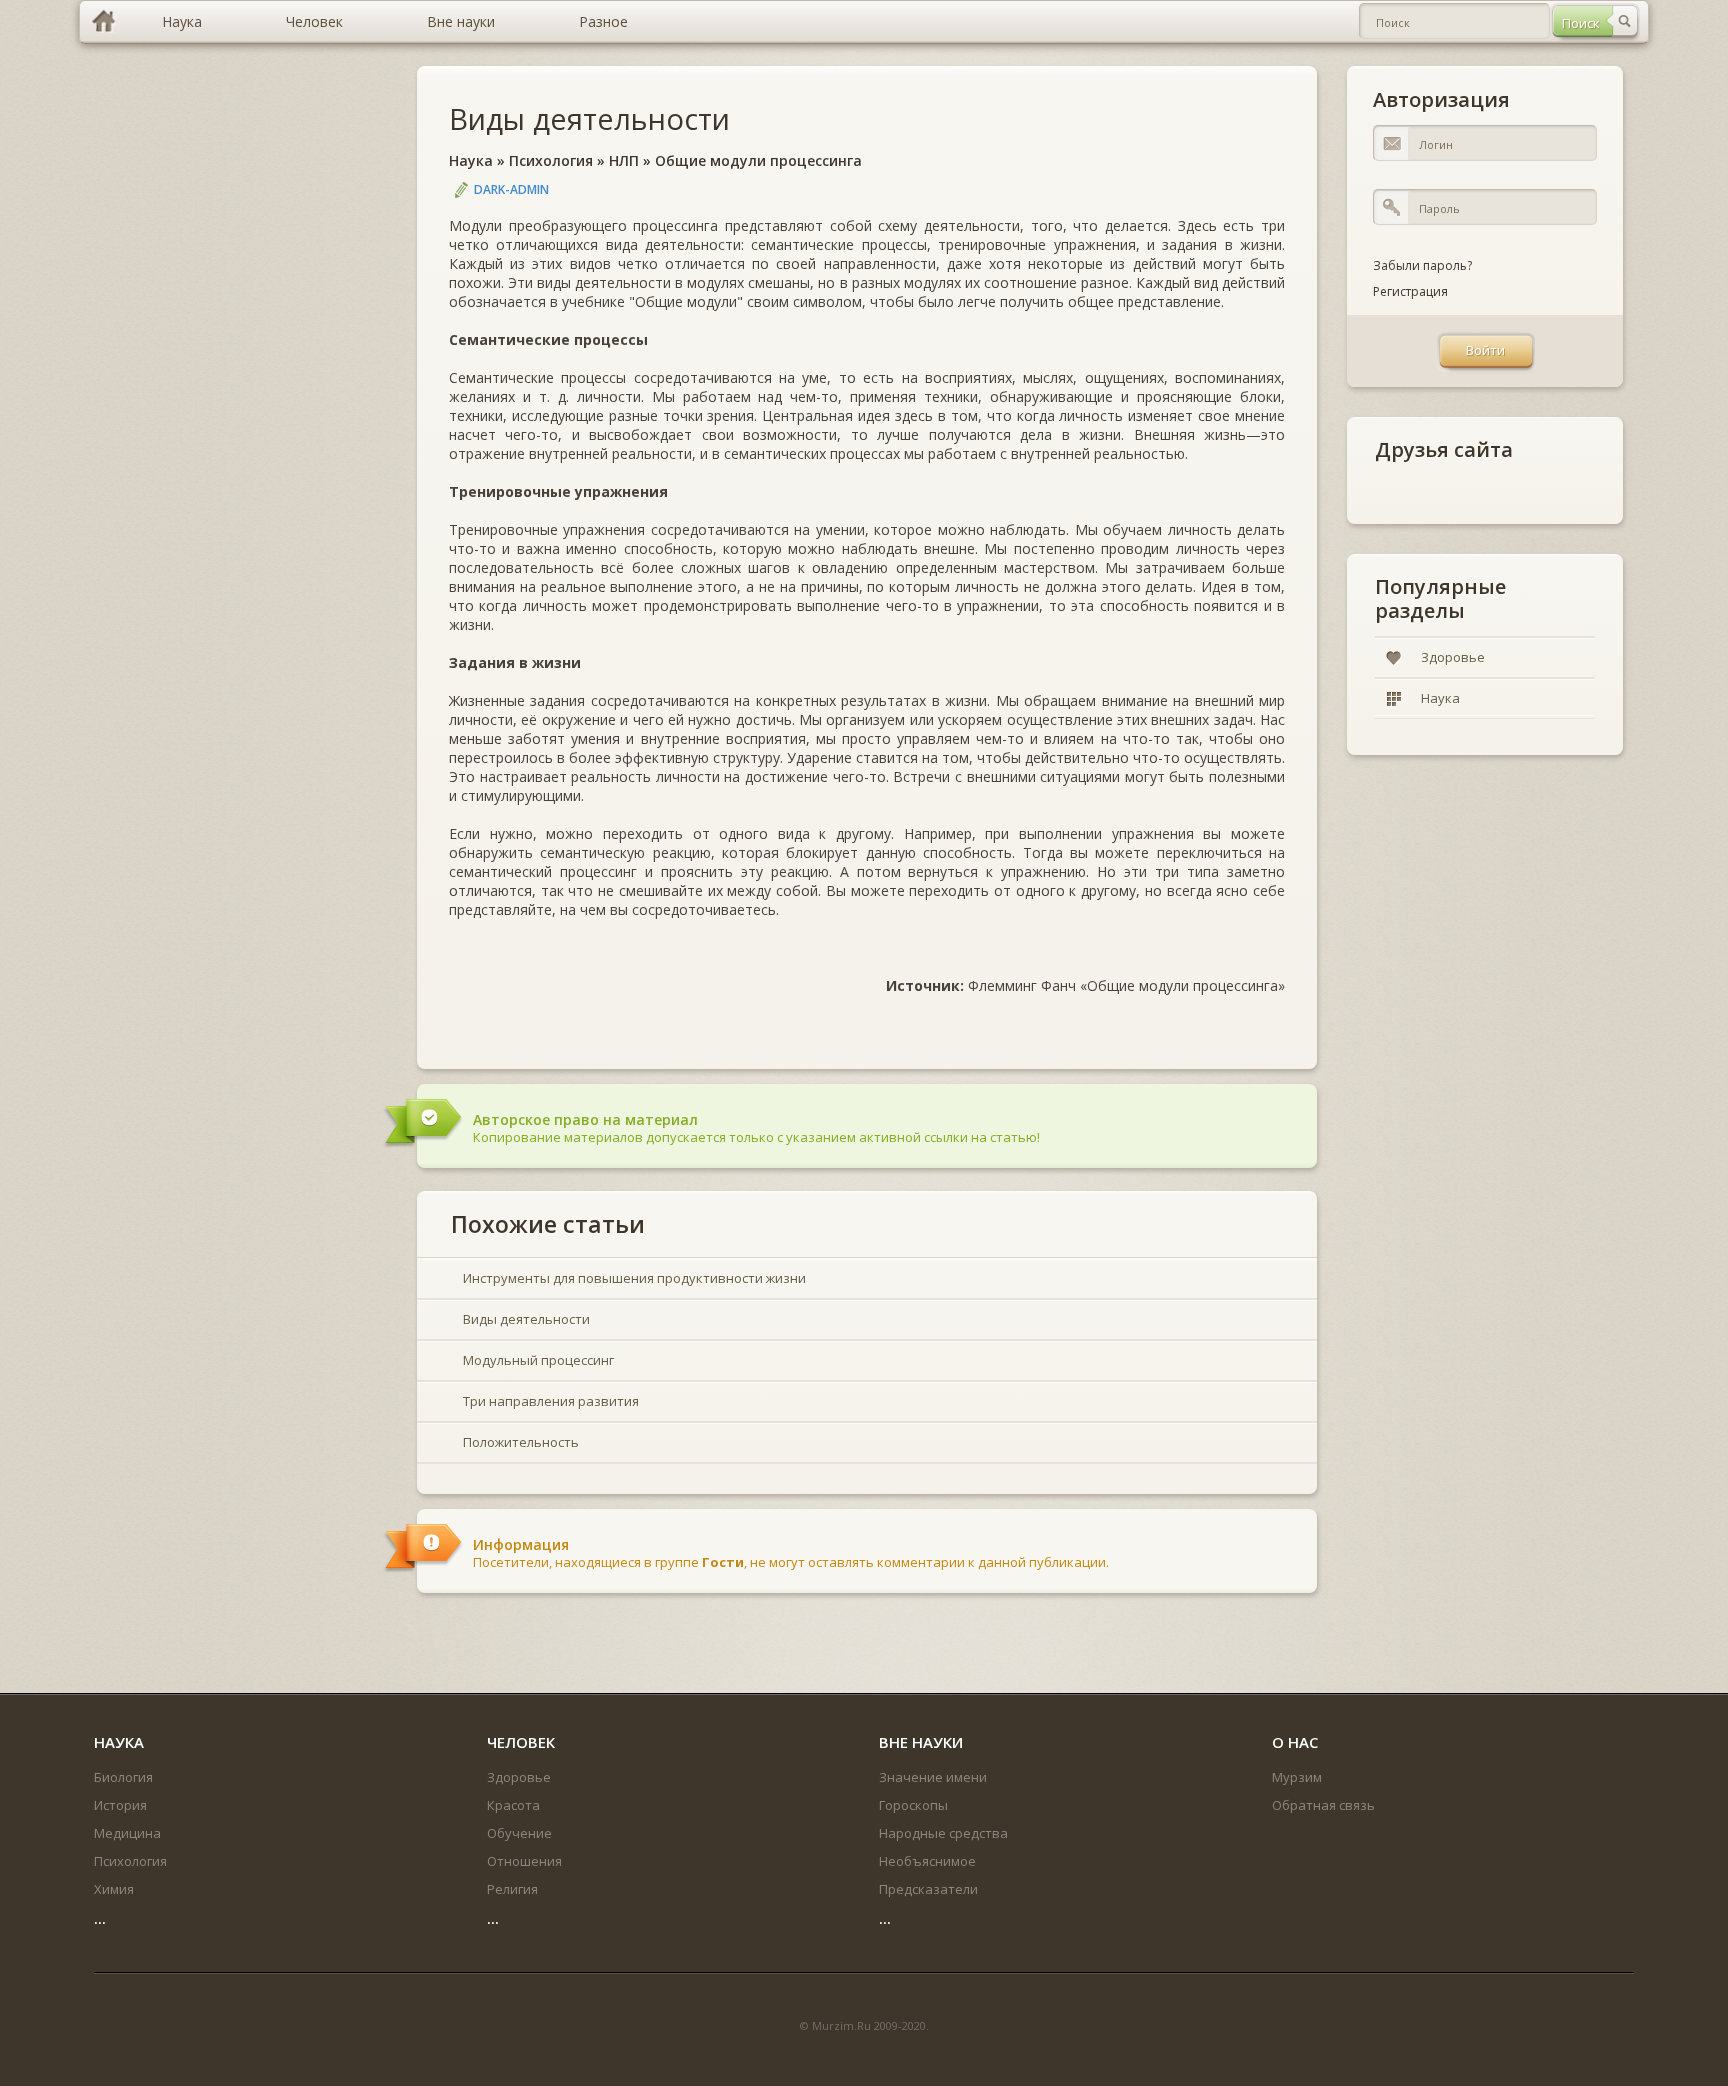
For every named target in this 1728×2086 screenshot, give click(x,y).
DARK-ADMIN (511, 189)
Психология (551, 160)
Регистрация (1410, 291)
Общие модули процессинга (758, 160)
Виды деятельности (589, 118)
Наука (471, 160)
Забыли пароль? (1422, 265)
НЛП (624, 160)
